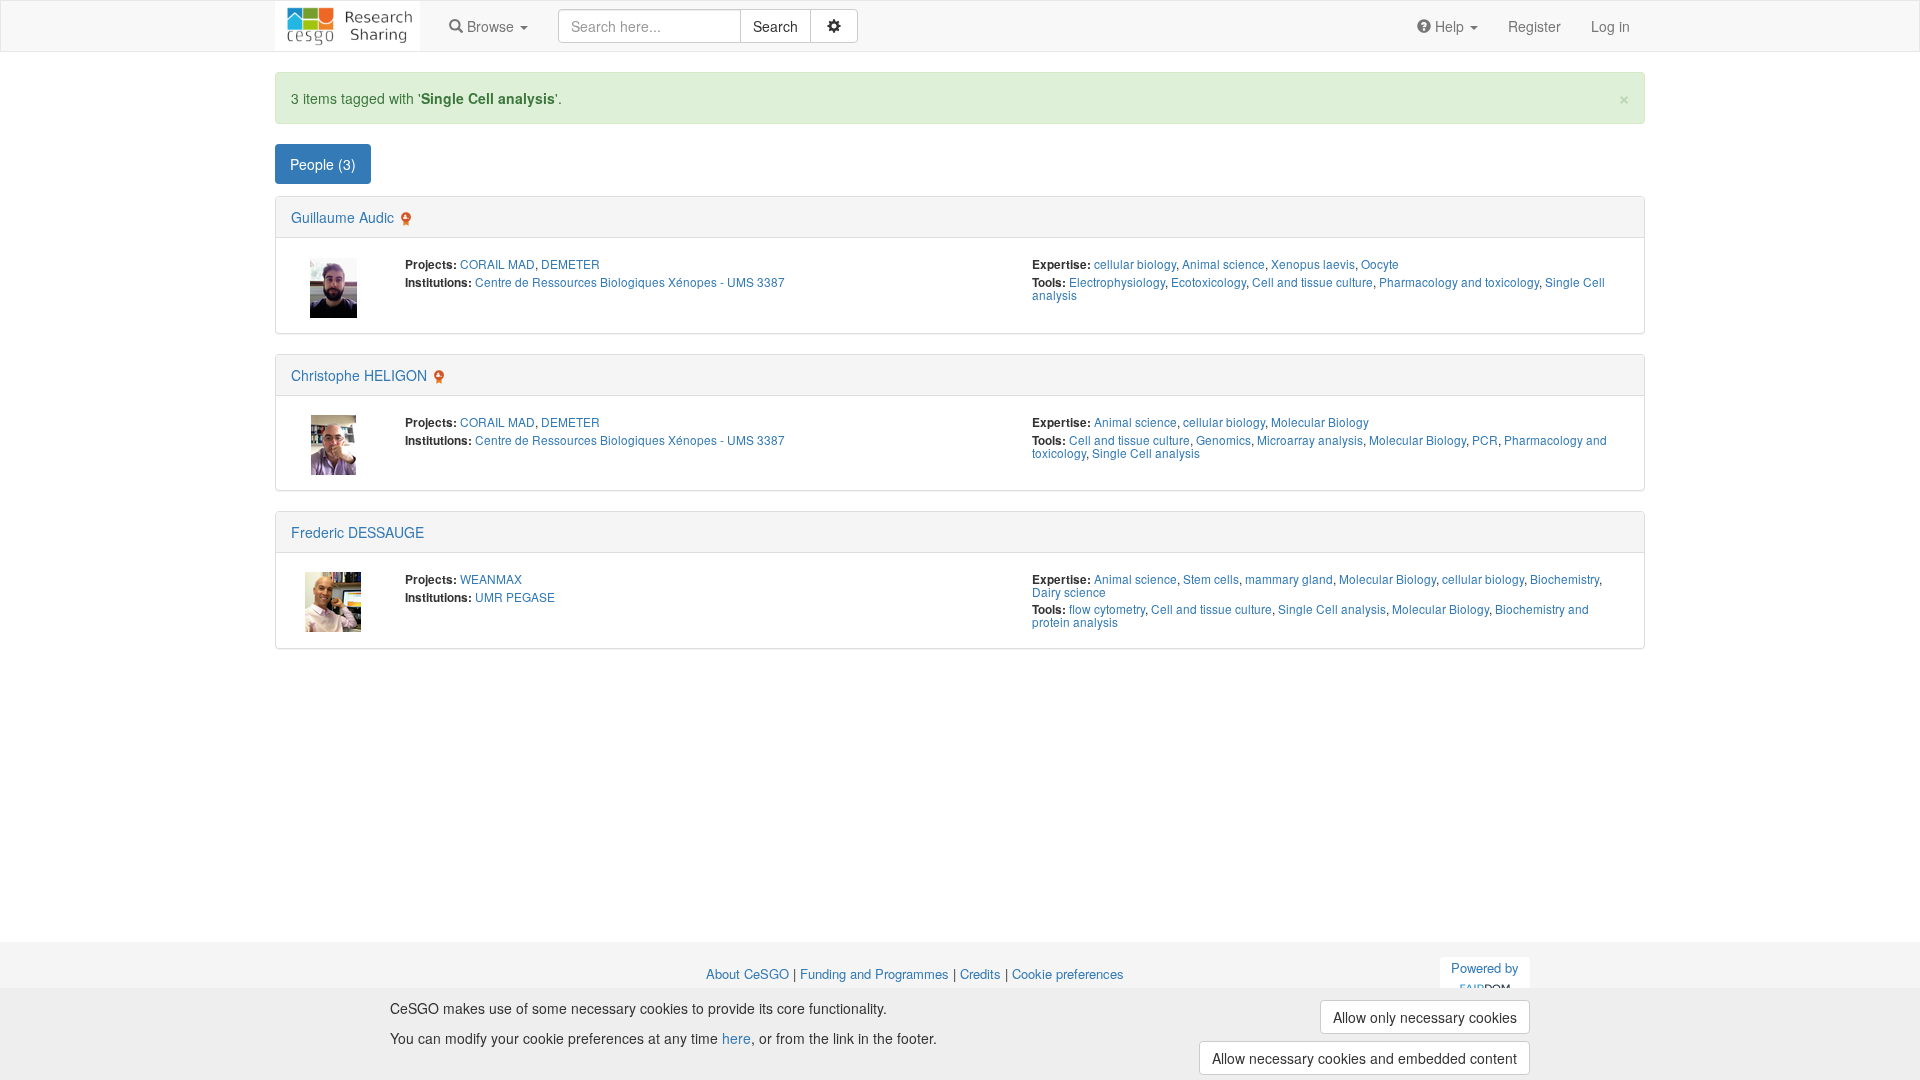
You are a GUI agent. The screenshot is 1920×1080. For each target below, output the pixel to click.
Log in (1610, 26)
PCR (1485, 439)
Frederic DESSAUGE (357, 532)
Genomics (1223, 439)
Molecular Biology (1320, 421)
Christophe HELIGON (359, 375)
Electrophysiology (1117, 281)
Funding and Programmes (874, 973)
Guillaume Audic (342, 217)
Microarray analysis (1310, 439)
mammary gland (1289, 578)
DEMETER (570, 263)
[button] (488, 26)
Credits (980, 973)
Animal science (1223, 263)
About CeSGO (747, 973)
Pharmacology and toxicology (1459, 281)
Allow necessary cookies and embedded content (1364, 1058)
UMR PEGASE (515, 596)
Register (1534, 26)
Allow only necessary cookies (1425, 1017)
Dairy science (1069, 591)
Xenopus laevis (1313, 263)
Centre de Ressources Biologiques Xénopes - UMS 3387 (630, 281)
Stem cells (1211, 578)
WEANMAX (491, 578)
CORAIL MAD (497, 263)
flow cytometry (1107, 608)
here (736, 1038)
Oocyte (1380, 263)
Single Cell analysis (1146, 452)
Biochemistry (1564, 578)
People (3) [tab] (323, 164)
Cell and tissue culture (1312, 281)
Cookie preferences (1068, 973)
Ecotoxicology (1208, 281)
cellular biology (1135, 263)
